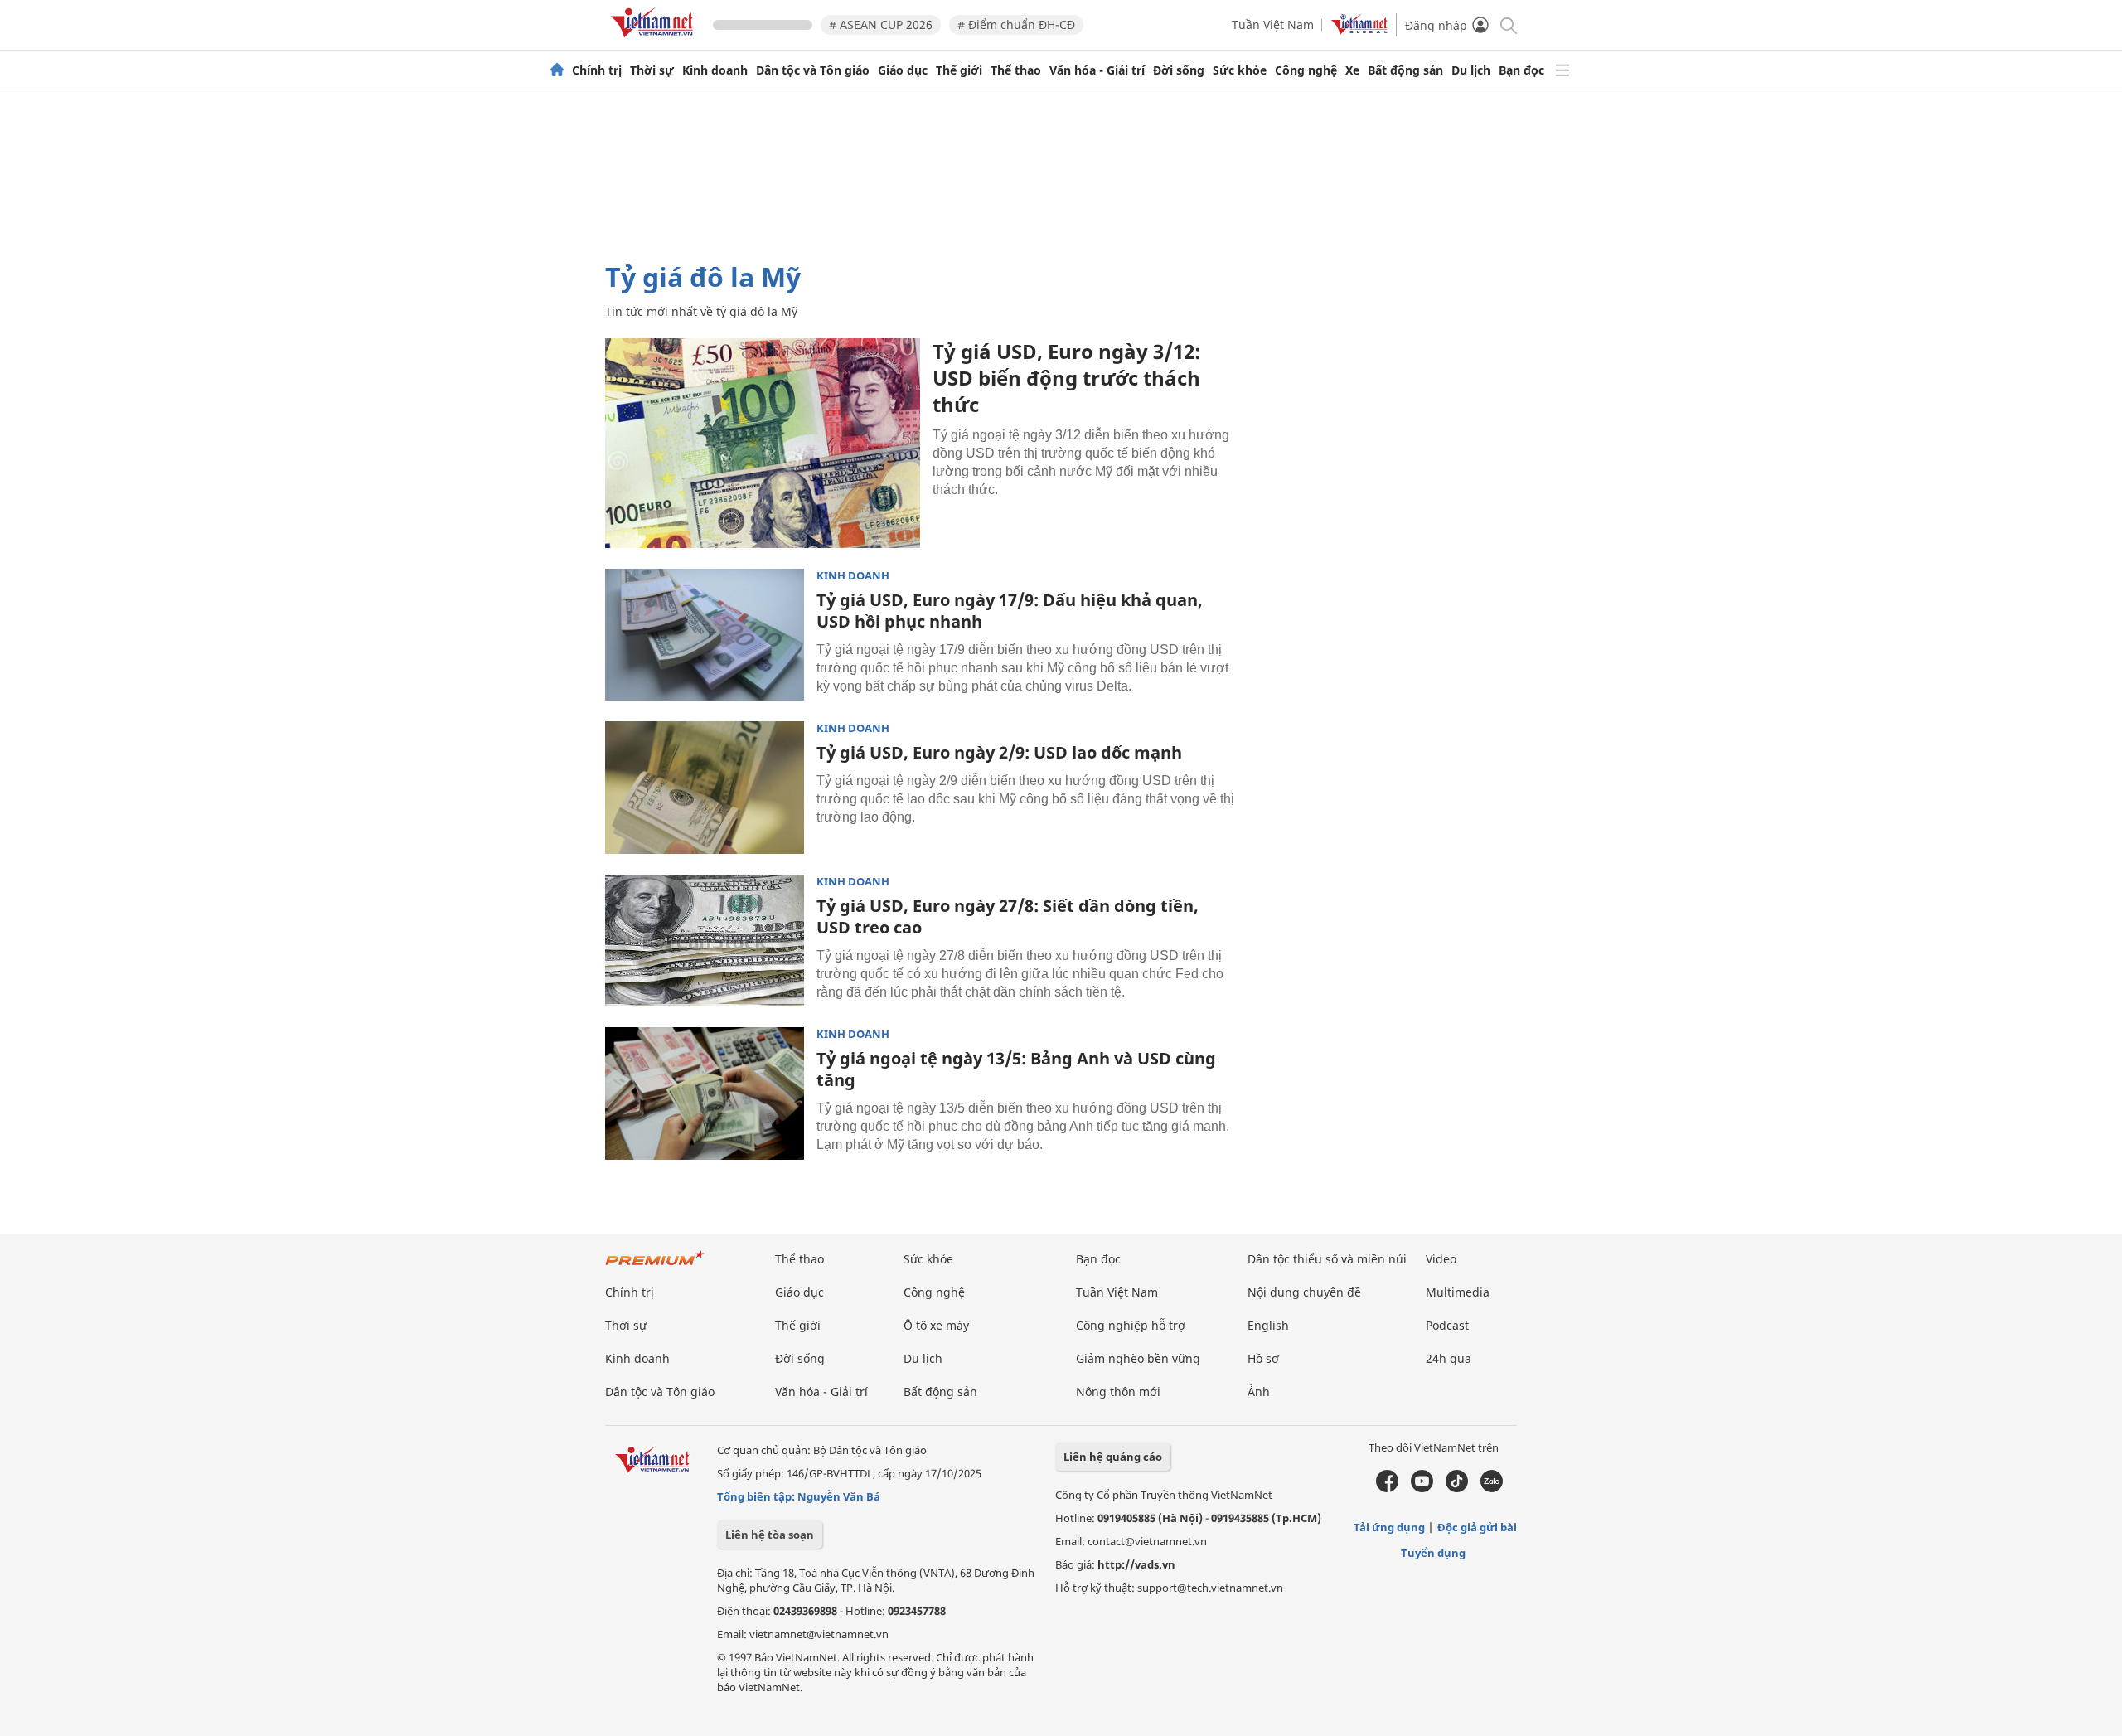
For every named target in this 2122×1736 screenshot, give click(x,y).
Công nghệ (1306, 70)
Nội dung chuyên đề (1304, 1292)
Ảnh (1259, 1392)
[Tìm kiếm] (1507, 24)
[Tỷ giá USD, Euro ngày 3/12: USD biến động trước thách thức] (763, 443)
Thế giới (959, 70)
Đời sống (1179, 70)
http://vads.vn (1136, 1564)
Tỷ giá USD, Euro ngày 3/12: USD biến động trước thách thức (1067, 378)
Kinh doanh (715, 70)
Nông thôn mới (1118, 1392)
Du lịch (1471, 70)
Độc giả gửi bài (1477, 1527)
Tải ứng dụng (1389, 1527)
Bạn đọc (1521, 70)
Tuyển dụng (1433, 1553)
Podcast (1447, 1325)
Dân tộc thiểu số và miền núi (1327, 1259)
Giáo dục (903, 70)
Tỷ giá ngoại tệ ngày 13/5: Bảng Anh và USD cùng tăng (1016, 1069)
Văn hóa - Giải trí (1097, 70)
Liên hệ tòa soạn (770, 1535)
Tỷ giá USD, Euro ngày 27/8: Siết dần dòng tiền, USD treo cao (1008, 916)
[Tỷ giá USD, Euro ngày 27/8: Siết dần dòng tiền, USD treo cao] (705, 941)
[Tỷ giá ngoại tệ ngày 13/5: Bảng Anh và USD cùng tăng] (705, 1093)
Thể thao (1016, 70)
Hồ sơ (1263, 1358)
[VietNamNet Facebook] (1387, 1488)
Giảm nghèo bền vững (1138, 1358)
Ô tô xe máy (936, 1325)
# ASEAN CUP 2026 (881, 24)
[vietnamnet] (655, 40)
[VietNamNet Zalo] (1492, 1488)
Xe (1352, 70)
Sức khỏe (1240, 70)
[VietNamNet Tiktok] (1457, 1488)
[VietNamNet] (557, 70)
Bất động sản (1405, 70)
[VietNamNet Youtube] (1422, 1488)
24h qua (1449, 1358)
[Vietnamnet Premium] (655, 1266)
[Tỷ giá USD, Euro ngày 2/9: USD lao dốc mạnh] (705, 788)
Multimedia (1458, 1292)
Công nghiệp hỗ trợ (1131, 1325)
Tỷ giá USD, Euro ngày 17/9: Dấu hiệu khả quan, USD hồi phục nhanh (1010, 611)
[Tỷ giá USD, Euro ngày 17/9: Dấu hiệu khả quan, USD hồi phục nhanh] (705, 635)
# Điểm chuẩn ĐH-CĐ (1016, 24)
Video (1441, 1259)
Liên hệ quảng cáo (1113, 1457)
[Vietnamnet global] (1359, 30)
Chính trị (597, 70)
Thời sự (652, 70)
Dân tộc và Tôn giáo (813, 70)
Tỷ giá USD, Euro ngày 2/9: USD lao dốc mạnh (999, 752)
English (1268, 1325)
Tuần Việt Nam (1273, 24)
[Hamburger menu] (1562, 70)
